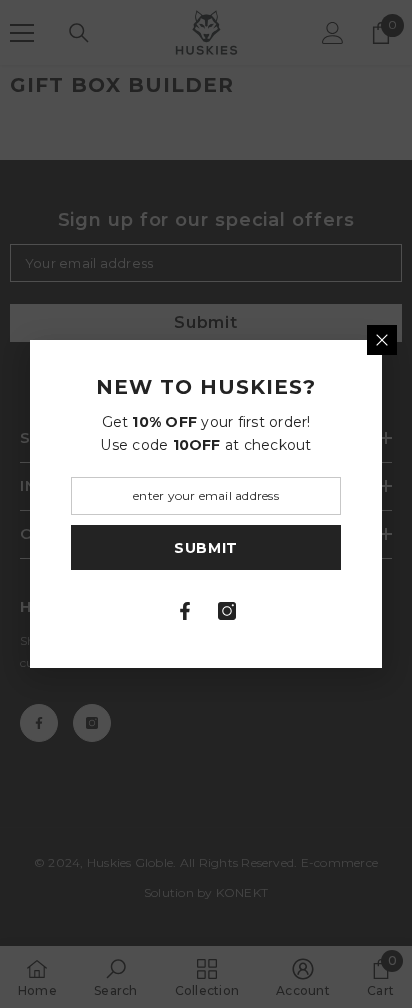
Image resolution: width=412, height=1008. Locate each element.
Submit (206, 548)
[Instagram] (227, 611)
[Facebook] (185, 611)
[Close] (382, 340)
